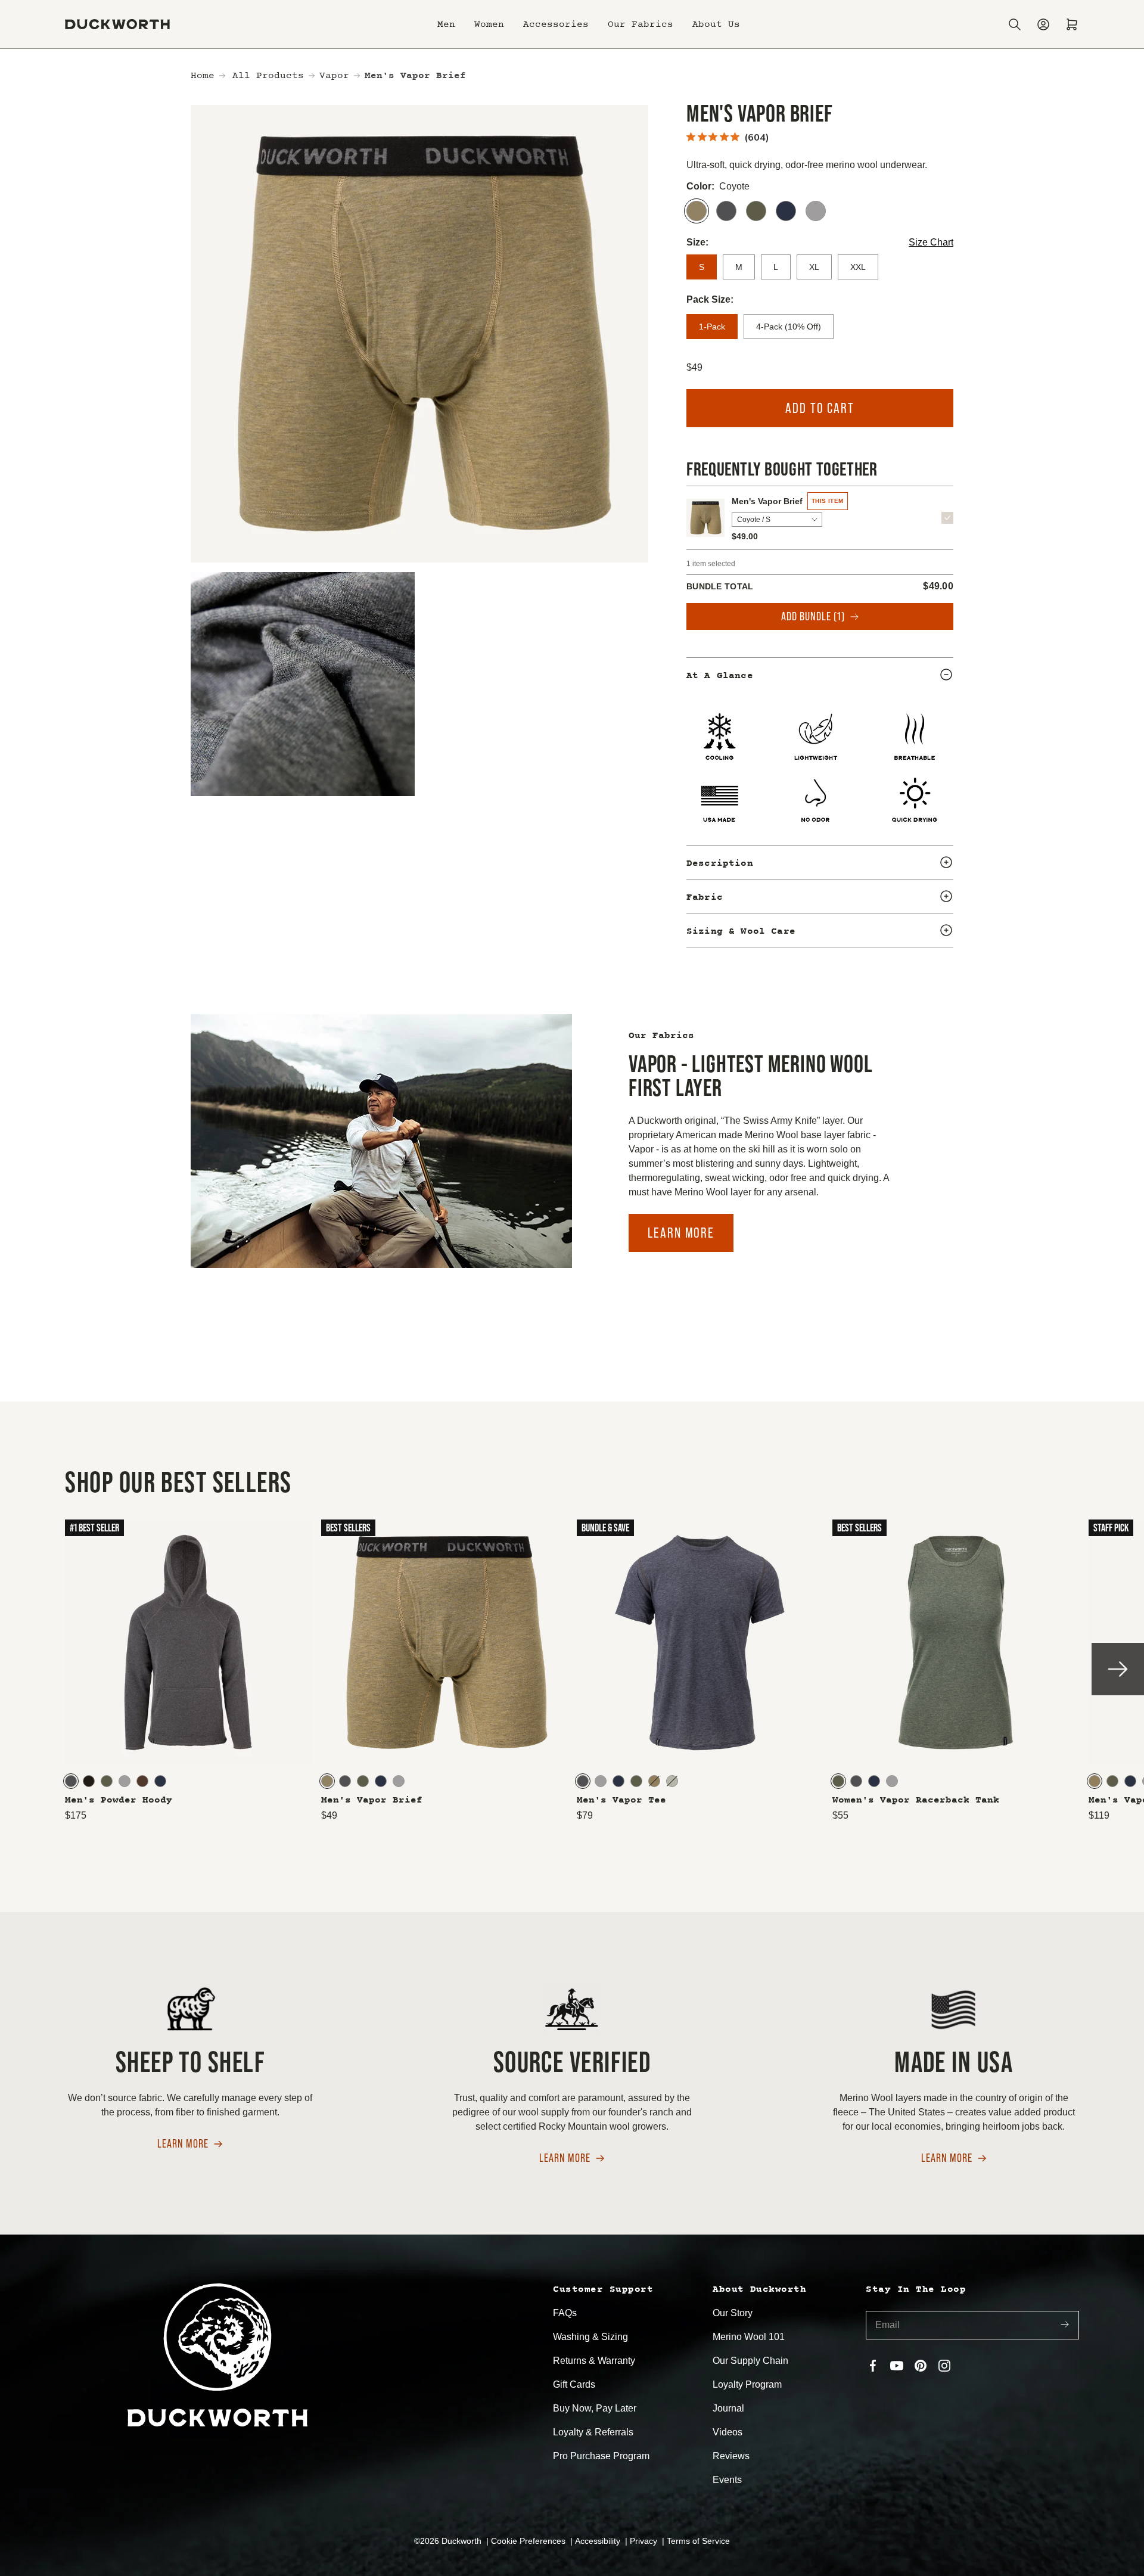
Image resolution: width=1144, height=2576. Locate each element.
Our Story (733, 2313)
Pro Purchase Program (601, 2456)
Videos (728, 2432)
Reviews (731, 2456)
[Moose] (142, 1781)
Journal (728, 2408)
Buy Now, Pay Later (595, 2408)
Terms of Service (698, 2541)
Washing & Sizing (590, 2337)
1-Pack (712, 327)
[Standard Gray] (816, 211)
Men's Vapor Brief (767, 501)
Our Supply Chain (750, 2361)
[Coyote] (697, 211)
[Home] (117, 24)
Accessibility (599, 2541)
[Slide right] (1118, 1669)
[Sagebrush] (672, 1781)
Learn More (681, 1233)
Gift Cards (574, 2384)
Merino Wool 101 (749, 2337)
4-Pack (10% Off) (789, 327)
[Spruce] (756, 211)
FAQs (565, 2313)
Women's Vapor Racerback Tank (916, 1800)
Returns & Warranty (594, 2361)
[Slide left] (26, 1669)
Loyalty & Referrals (593, 2432)
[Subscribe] (1065, 2325)
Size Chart (931, 242)
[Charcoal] (726, 211)
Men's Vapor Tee (621, 1800)
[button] (446, 24)
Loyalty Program (747, 2384)
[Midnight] (786, 211)
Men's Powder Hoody (119, 1800)
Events (727, 2480)
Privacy (645, 2541)
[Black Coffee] (89, 1781)
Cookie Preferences (529, 2541)
